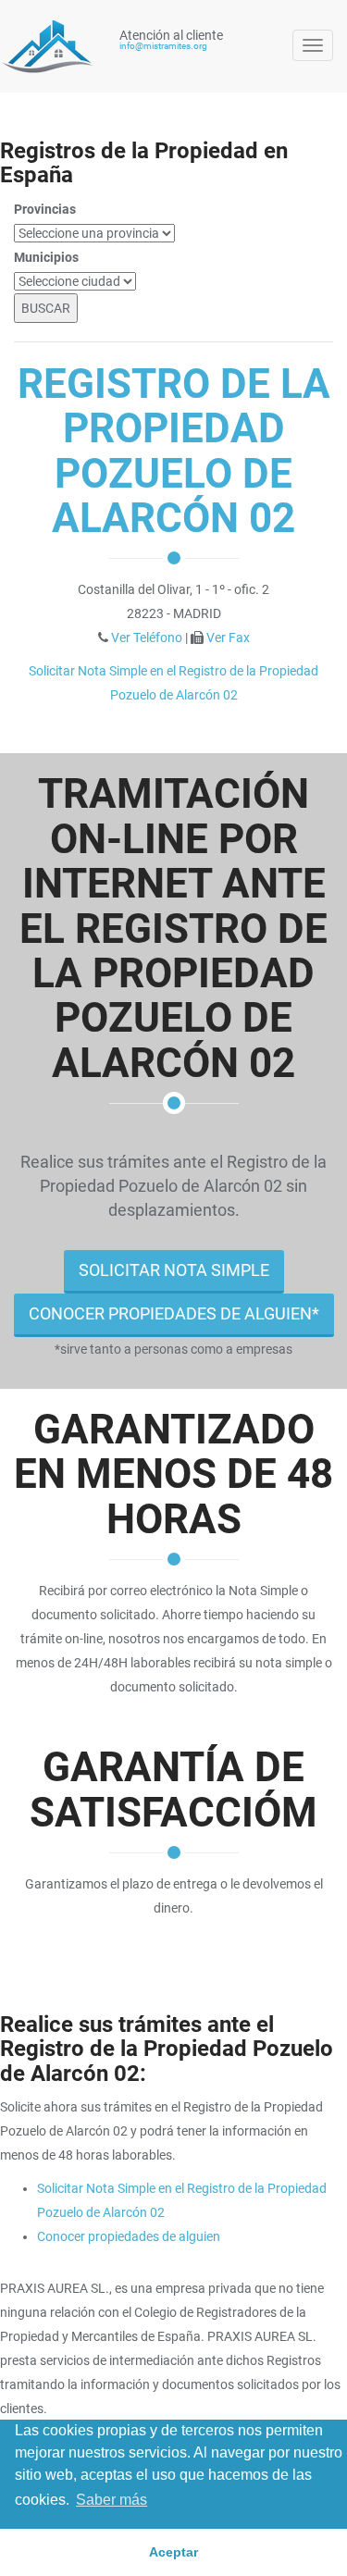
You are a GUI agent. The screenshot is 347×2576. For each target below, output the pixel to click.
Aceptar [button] (173, 2552)
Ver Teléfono (147, 638)
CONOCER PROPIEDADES (174, 1313)
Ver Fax (228, 638)
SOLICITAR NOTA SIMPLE (174, 1270)
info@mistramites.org (163, 46)
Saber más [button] (112, 2500)
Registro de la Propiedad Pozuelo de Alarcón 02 (174, 451)
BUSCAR (46, 308)
